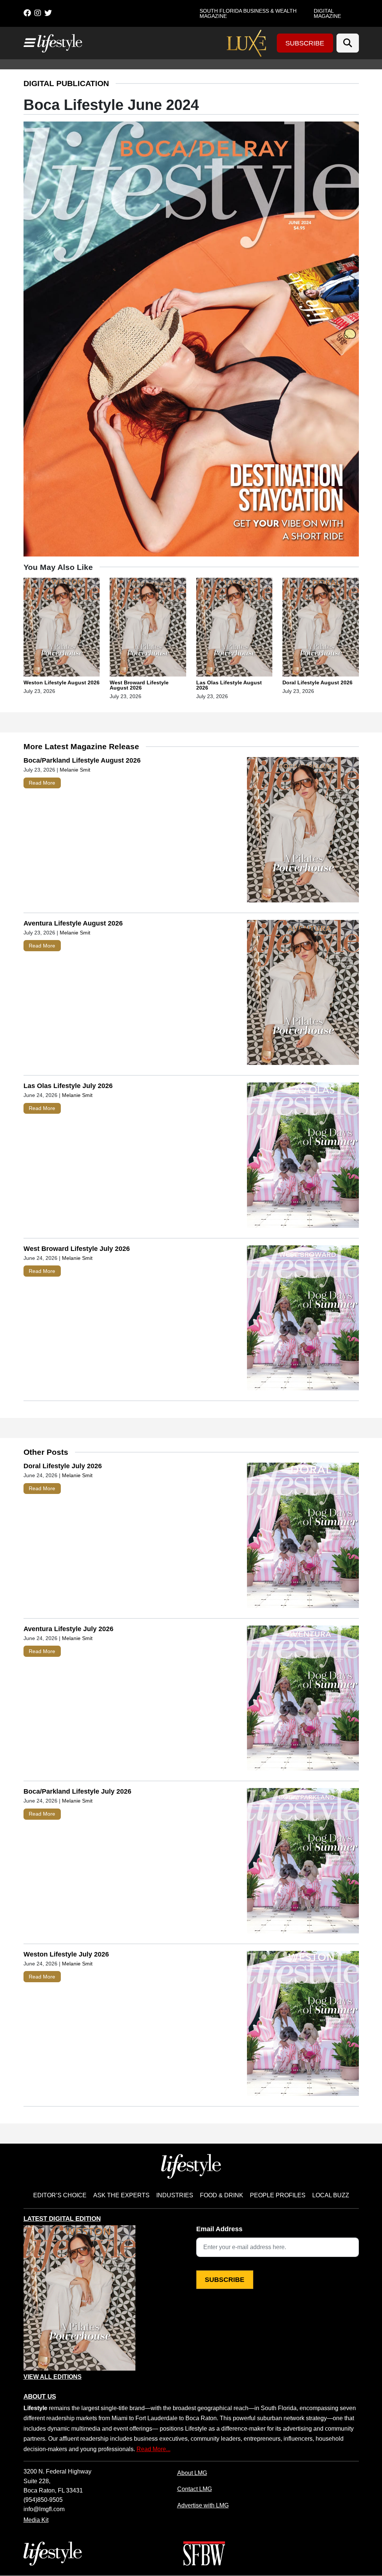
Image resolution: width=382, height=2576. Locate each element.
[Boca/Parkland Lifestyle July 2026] (303, 1862)
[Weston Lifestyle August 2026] (62, 628)
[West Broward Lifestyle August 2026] (148, 628)
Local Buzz (331, 2195)
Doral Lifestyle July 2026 (63, 1466)
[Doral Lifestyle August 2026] (321, 628)
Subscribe (305, 43)
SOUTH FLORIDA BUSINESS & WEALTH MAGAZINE (248, 13)
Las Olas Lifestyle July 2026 (68, 1086)
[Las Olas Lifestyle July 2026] (303, 1157)
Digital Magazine (327, 13)
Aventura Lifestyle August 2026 (73, 923)
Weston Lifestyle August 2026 (62, 682)
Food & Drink (222, 2195)
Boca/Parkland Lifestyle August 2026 (82, 760)
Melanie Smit (75, 770)
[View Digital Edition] (79, 2298)
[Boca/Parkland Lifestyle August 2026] (303, 831)
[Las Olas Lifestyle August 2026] (234, 628)
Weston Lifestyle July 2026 (66, 1954)
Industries (175, 2195)
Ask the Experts (121, 2195)
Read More (42, 783)
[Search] (348, 43)
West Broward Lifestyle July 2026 (77, 1249)
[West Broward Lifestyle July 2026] (303, 1320)
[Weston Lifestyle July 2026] (303, 2025)
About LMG (192, 2473)
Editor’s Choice (60, 2195)
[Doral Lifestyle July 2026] (303, 1537)
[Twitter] (48, 13)
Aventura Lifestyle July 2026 (68, 1629)
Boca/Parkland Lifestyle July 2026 (77, 1791)
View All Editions (53, 2377)
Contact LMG (195, 2489)
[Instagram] (38, 13)
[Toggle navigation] (29, 43)
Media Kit (36, 2520)
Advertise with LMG (203, 2505)
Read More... (154, 2449)
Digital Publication (66, 83)
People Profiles (278, 2195)
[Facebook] (27, 13)
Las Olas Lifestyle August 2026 (229, 685)
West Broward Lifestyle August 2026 (139, 685)
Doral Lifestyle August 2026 (317, 682)
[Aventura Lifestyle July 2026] (303, 1700)
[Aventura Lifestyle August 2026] (303, 994)
